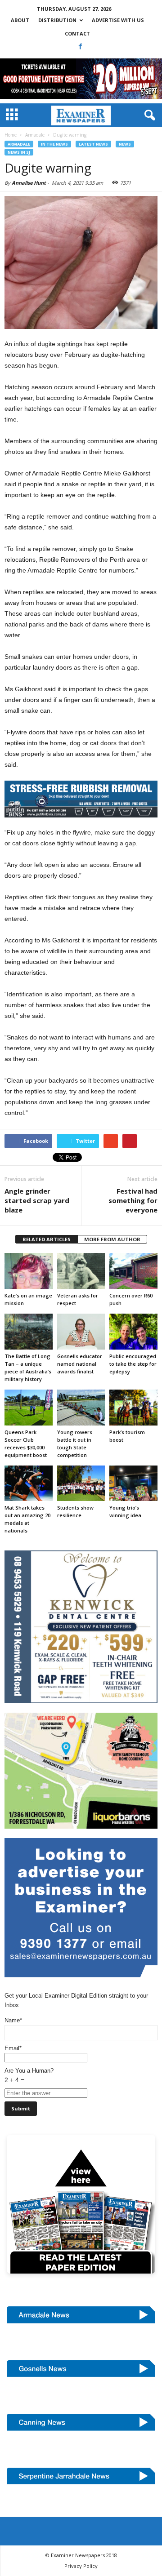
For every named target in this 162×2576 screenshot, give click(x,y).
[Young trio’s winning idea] (133, 1483)
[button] (148, 115)
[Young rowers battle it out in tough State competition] (81, 1408)
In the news (54, 144)
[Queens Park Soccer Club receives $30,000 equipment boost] (29, 1408)
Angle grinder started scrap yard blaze (37, 1200)
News (125, 144)
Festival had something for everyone (133, 1200)
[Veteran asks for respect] (81, 1271)
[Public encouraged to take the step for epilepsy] (133, 1332)
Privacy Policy (81, 2566)
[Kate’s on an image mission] (29, 1271)
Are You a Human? (29, 2075)
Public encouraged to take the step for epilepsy (133, 1364)
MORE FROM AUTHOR (112, 1239)
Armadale (19, 144)
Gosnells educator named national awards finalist (80, 1364)
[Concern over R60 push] (133, 1271)
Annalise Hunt (29, 183)
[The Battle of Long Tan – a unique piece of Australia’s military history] (29, 1332)
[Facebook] (81, 46)
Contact (77, 33)
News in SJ (19, 152)
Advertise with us (118, 20)
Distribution (57, 20)
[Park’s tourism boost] (133, 1408)
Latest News (93, 144)
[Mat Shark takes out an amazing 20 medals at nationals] (29, 1483)
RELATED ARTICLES (47, 1239)
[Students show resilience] (81, 1483)
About (20, 20)
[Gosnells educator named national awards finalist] (81, 1332)
